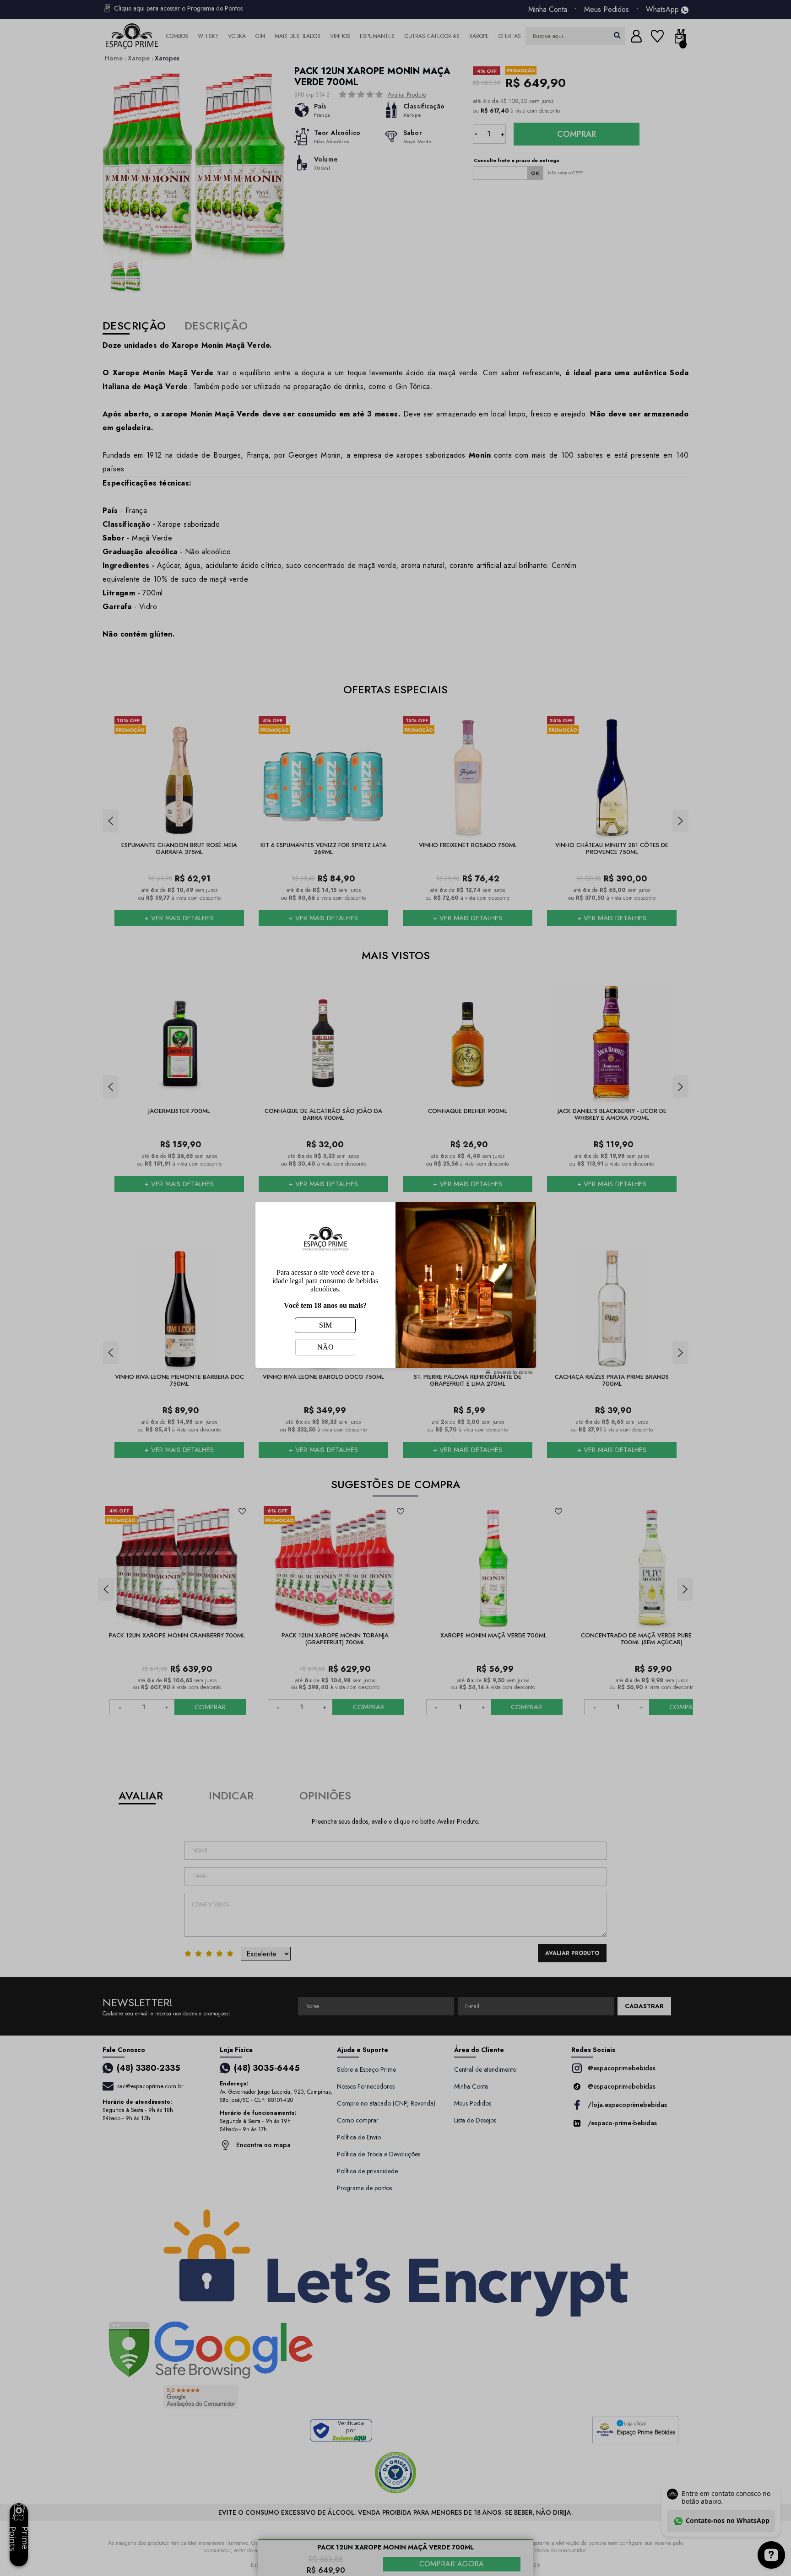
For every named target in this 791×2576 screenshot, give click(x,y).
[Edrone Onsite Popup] (395, 1288)
